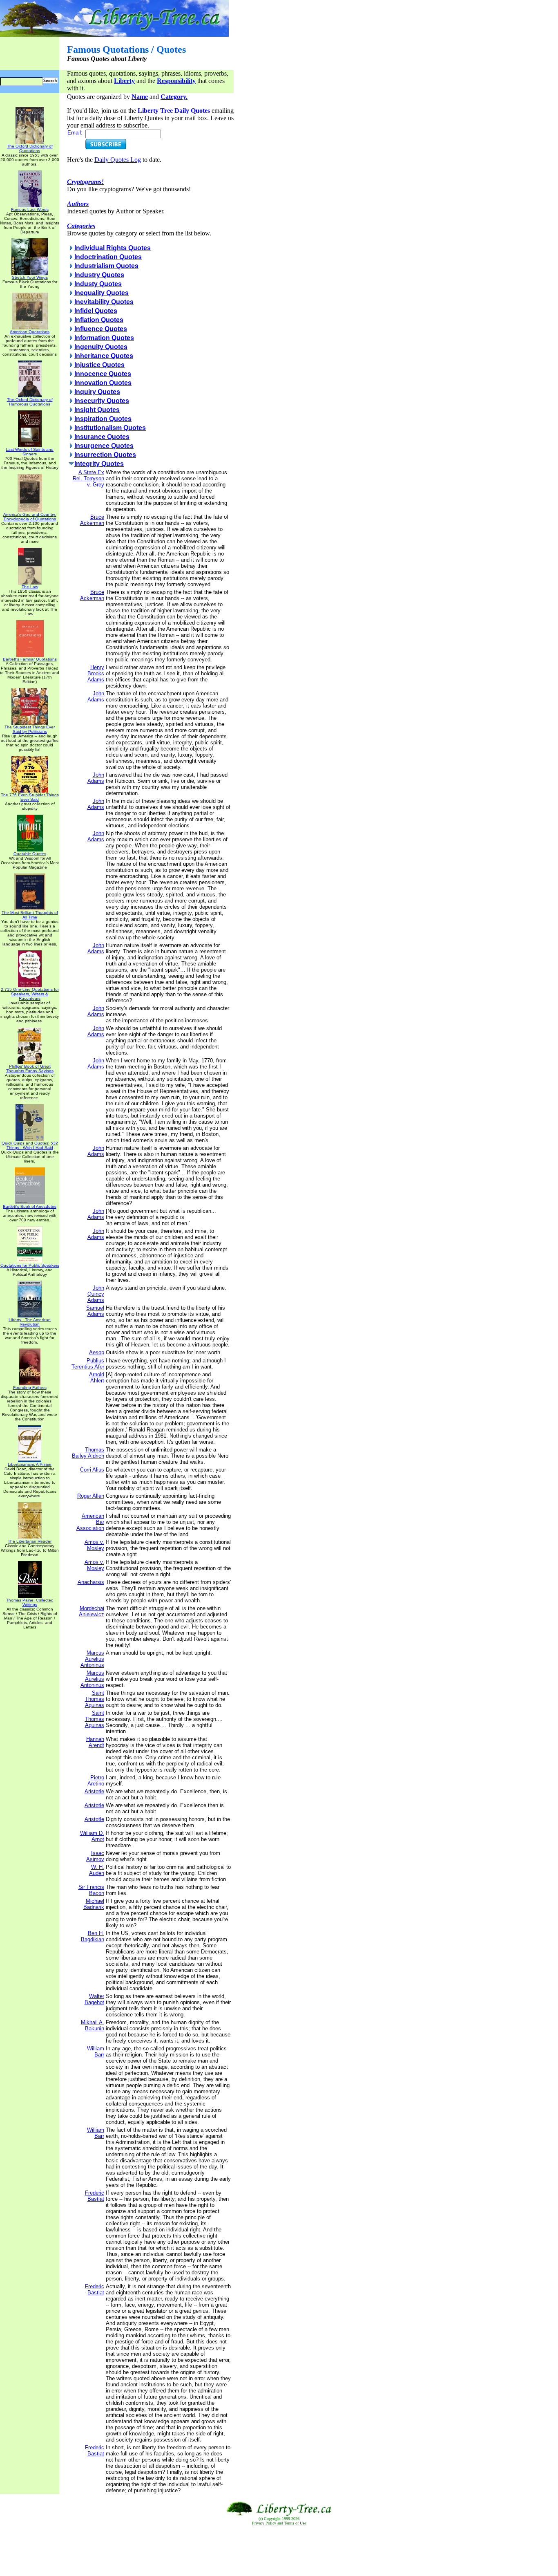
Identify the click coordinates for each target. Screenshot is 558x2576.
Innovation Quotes (103, 383)
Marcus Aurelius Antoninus (92, 1659)
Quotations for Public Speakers (30, 1265)
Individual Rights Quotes (113, 248)
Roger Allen (91, 1496)
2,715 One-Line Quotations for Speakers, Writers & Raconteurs (30, 994)
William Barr (96, 2052)
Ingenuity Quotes (101, 347)
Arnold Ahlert (97, 1378)
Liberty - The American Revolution (30, 1322)
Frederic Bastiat (95, 2196)
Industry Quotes (99, 275)
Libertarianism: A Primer (30, 1464)
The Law (30, 587)
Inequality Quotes (102, 293)
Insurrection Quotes (105, 455)
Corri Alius (92, 1470)
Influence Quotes (101, 329)
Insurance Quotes (102, 437)
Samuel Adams (95, 1311)
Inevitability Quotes (104, 302)
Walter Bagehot (94, 1999)
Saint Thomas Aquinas (95, 1699)
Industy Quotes (98, 284)
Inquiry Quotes (97, 392)
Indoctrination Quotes (108, 257)
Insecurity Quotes (102, 401)
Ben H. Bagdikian (93, 1936)
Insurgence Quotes (104, 446)
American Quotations (30, 332)
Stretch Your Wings (30, 277)
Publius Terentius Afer (88, 1364)
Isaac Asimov (95, 1856)
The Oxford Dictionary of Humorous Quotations (30, 402)
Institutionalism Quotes (110, 428)
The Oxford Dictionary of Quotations (30, 148)
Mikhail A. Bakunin (93, 2025)
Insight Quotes (97, 410)
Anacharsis (91, 1582)
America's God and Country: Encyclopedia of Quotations (30, 517)
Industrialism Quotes (106, 266)
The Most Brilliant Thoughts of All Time (30, 915)
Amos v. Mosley (94, 1545)
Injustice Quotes (99, 365)
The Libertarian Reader (30, 1541)
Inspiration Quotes (103, 419)
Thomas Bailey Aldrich (88, 1453)
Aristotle (94, 1791)
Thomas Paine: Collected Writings (30, 1602)
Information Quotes (104, 338)
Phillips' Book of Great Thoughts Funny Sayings (30, 1068)
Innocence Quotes (103, 374)
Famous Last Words (30, 209)
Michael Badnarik (94, 1904)
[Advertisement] (279, 2551)
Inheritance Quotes (104, 356)
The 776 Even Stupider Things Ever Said (30, 797)
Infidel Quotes (96, 311)
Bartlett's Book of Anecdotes (30, 1206)
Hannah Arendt (95, 1742)
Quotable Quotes (30, 854)
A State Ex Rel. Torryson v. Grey (88, 478)
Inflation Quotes (99, 320)
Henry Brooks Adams (96, 673)
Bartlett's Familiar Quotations (30, 659)
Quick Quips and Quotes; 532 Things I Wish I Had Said (30, 1145)
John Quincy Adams (96, 1294)
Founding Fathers (30, 1388)
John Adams (96, 697)
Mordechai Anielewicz (92, 1611)
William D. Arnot (92, 1836)
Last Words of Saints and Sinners (30, 452)
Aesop (97, 1352)
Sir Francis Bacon (91, 1890)
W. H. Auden (97, 1870)
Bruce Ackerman (92, 520)
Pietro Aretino (96, 1781)
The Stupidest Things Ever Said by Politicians (30, 729)
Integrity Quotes (99, 464)
